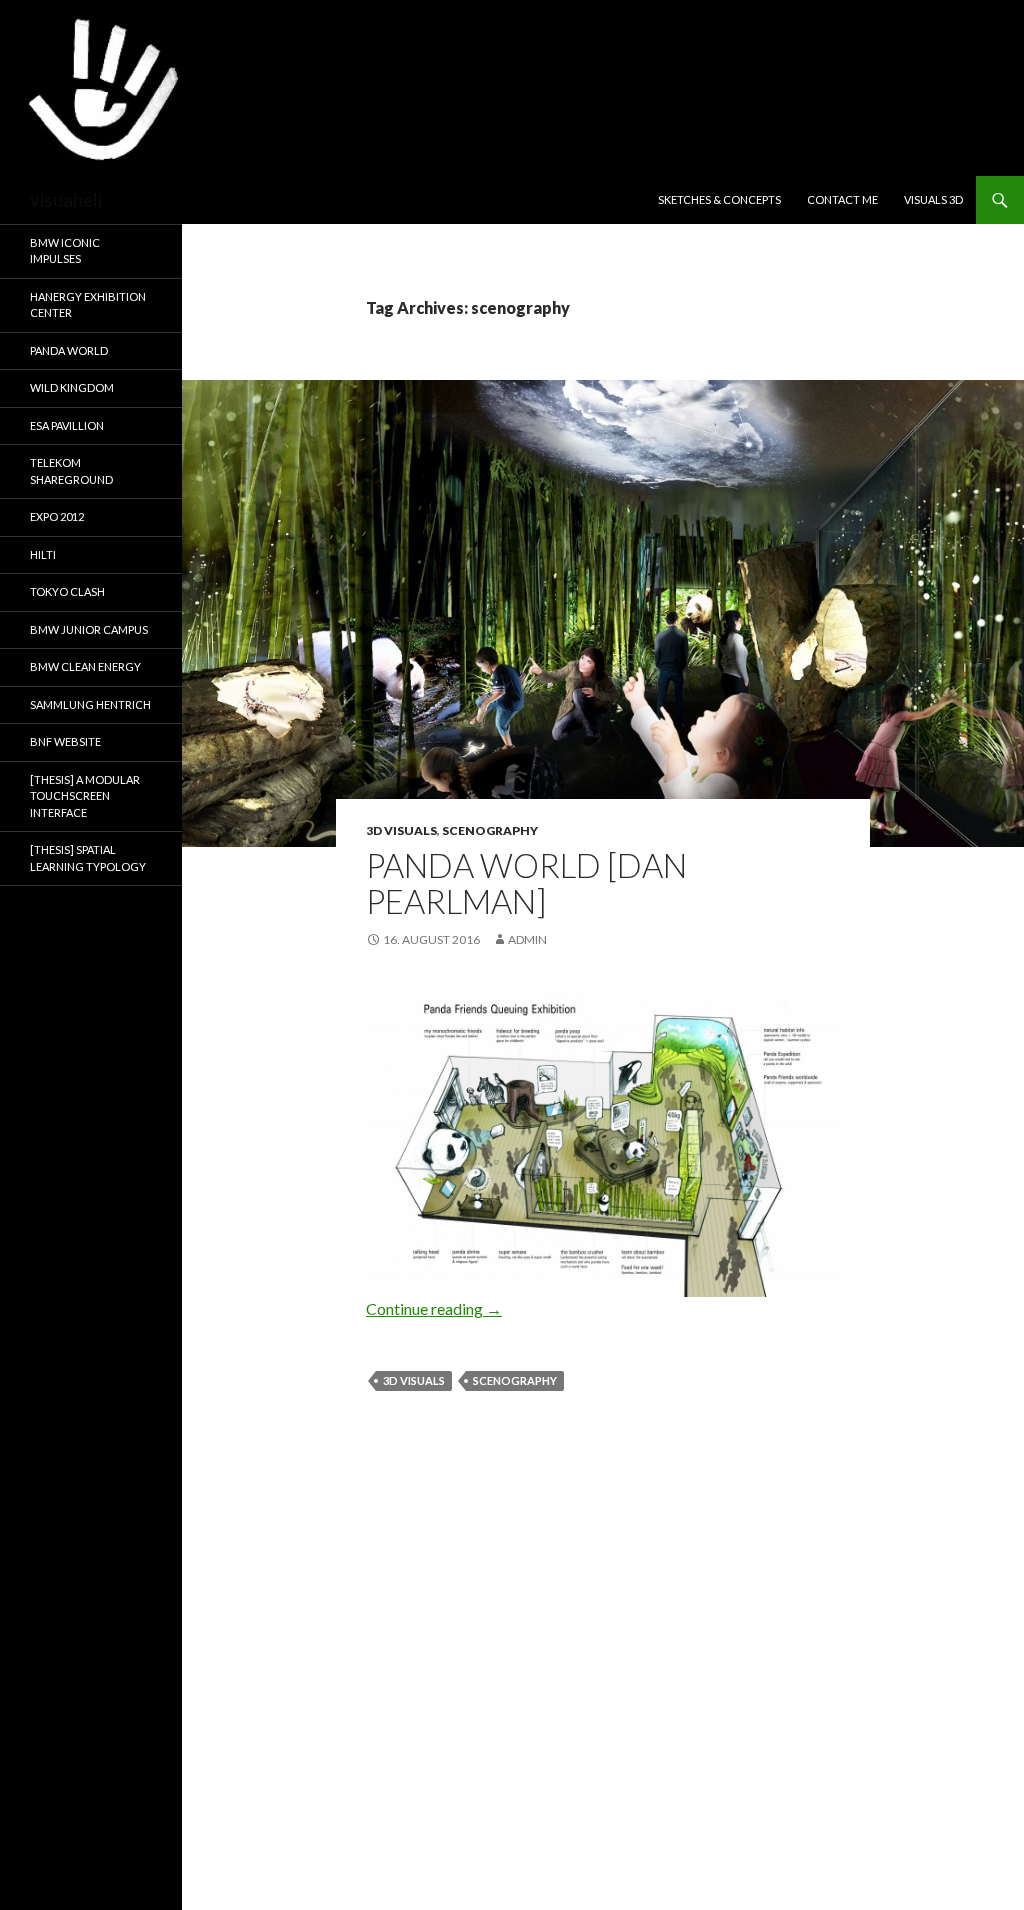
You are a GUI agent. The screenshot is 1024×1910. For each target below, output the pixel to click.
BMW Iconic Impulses (65, 251)
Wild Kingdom (72, 387)
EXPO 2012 (57, 516)
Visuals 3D (933, 199)
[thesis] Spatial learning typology (88, 858)
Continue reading (434, 1308)
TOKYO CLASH (67, 591)
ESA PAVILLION (67, 425)
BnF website (65, 741)
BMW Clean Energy (85, 666)
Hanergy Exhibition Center (88, 305)
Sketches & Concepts (719, 199)
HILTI (43, 554)
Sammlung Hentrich (90, 704)
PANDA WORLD (69, 350)
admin (527, 939)
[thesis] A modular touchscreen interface (85, 796)
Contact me (842, 199)
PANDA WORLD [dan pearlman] (526, 883)
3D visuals (414, 1380)
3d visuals (401, 830)
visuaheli (66, 200)
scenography (490, 830)
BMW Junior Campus (89, 629)
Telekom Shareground (71, 471)
